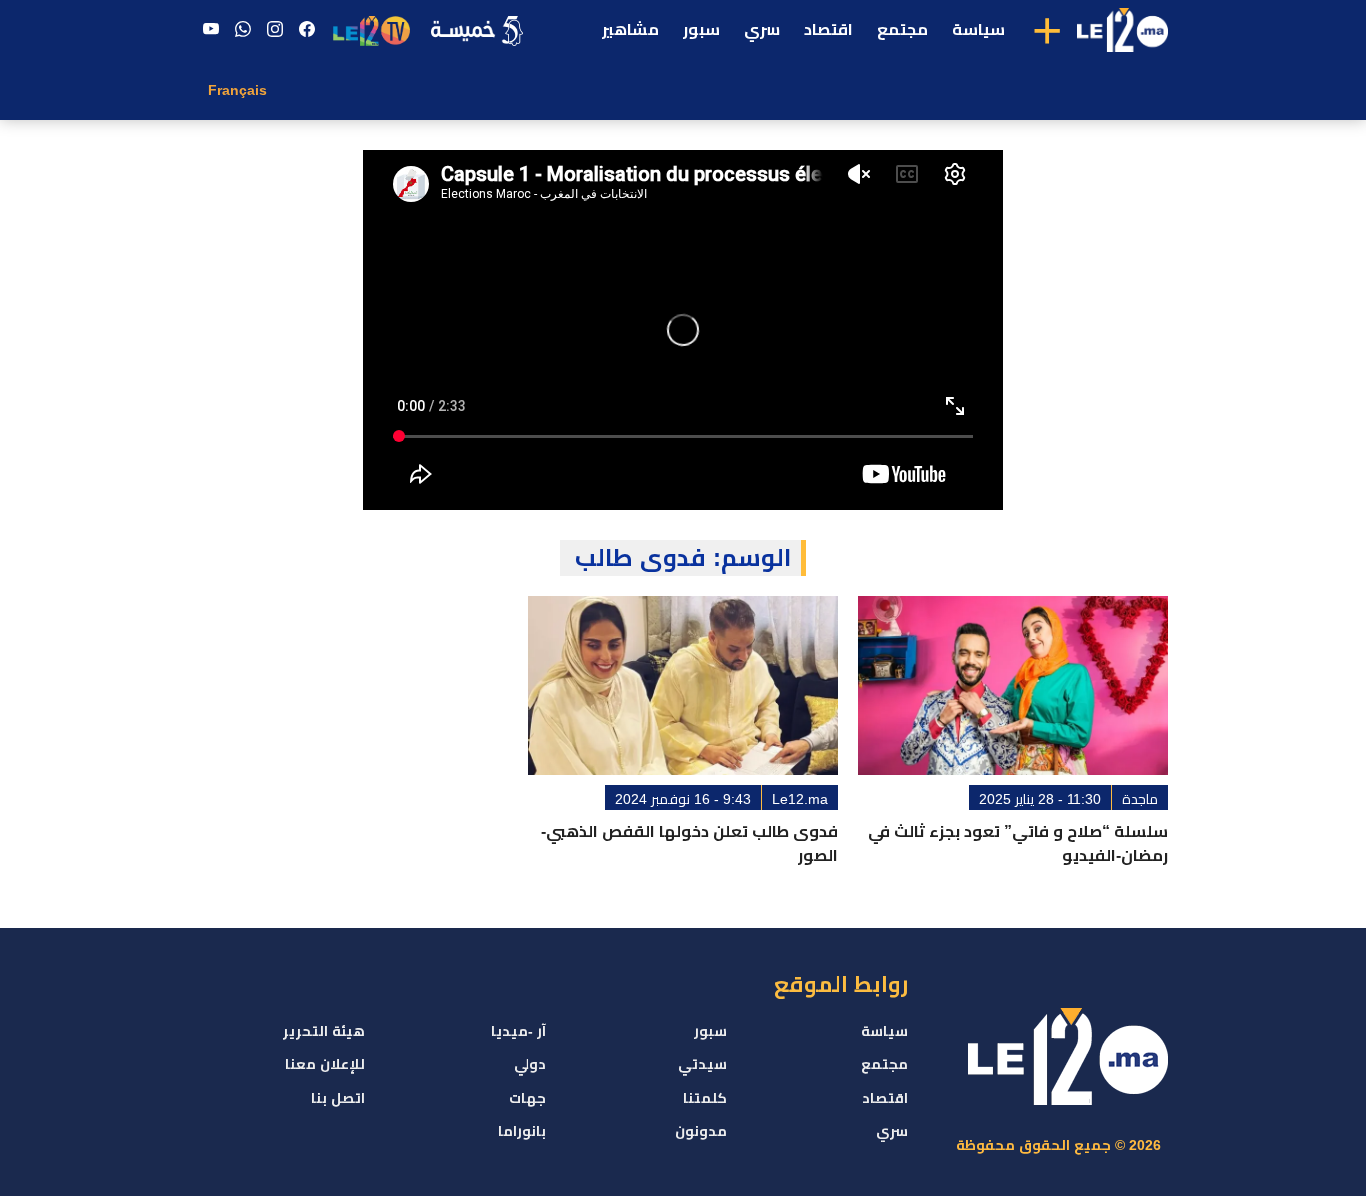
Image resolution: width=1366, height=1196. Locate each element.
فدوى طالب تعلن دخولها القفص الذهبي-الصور (689, 843)
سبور (701, 29)
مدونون (701, 1131)
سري (762, 29)
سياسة (978, 29)
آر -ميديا (518, 1031)
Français (237, 90)
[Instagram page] (275, 30)
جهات (527, 1098)
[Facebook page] (307, 30)
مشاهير (630, 29)
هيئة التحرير (324, 1031)
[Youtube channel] (211, 30)
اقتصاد (828, 29)
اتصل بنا (338, 1098)
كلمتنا (705, 1098)
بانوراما (522, 1131)
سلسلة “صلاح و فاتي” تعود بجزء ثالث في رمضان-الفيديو (1018, 843)
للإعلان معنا (325, 1064)
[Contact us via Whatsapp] (243, 30)
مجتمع (902, 29)
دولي (530, 1064)
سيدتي (702, 1064)
